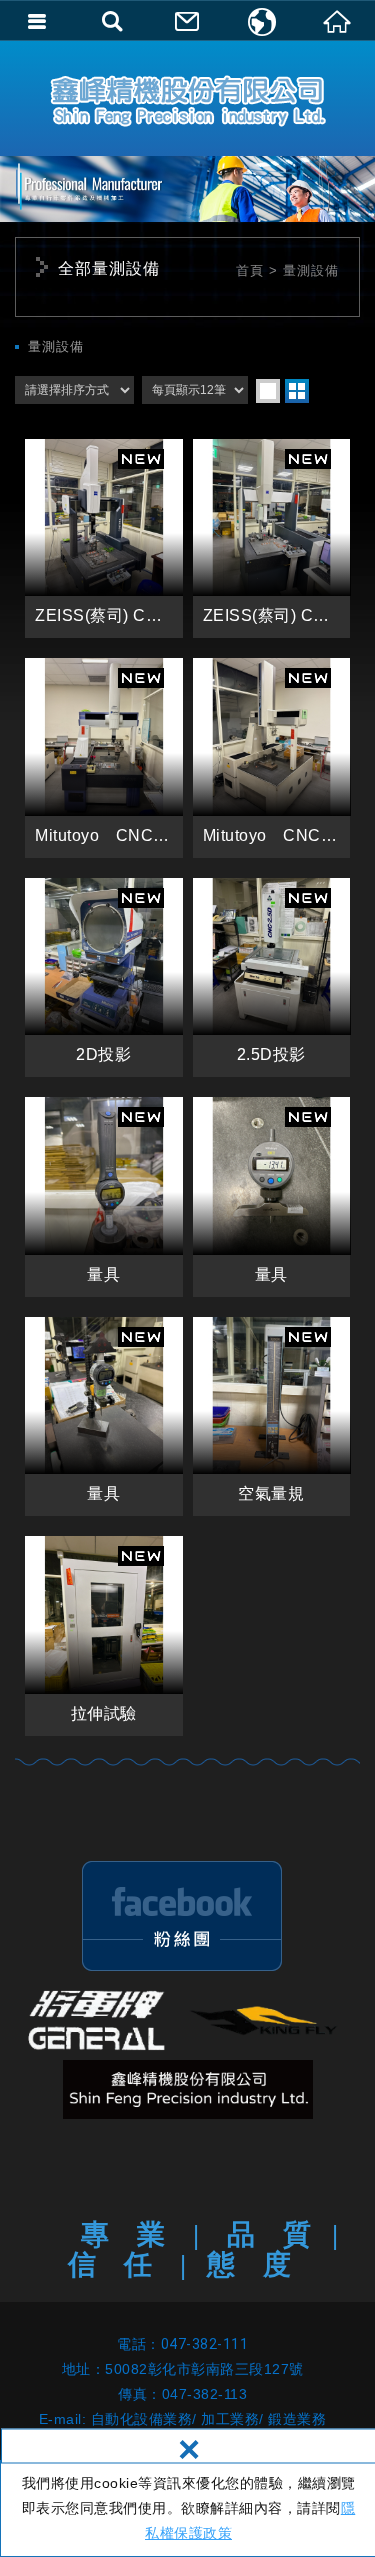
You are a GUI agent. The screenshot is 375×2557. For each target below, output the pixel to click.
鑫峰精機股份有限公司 (187, 98)
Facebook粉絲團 (182, 1916)
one (268, 391)
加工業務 (230, 2419)
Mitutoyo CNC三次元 (104, 758)
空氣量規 (272, 1417)
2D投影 (104, 978)
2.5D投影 (272, 978)
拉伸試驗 (104, 1636)
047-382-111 (205, 2344)
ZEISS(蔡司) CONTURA (104, 539)
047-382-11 (200, 2394)
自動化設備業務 (142, 2419)
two (297, 391)
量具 (104, 1197)
